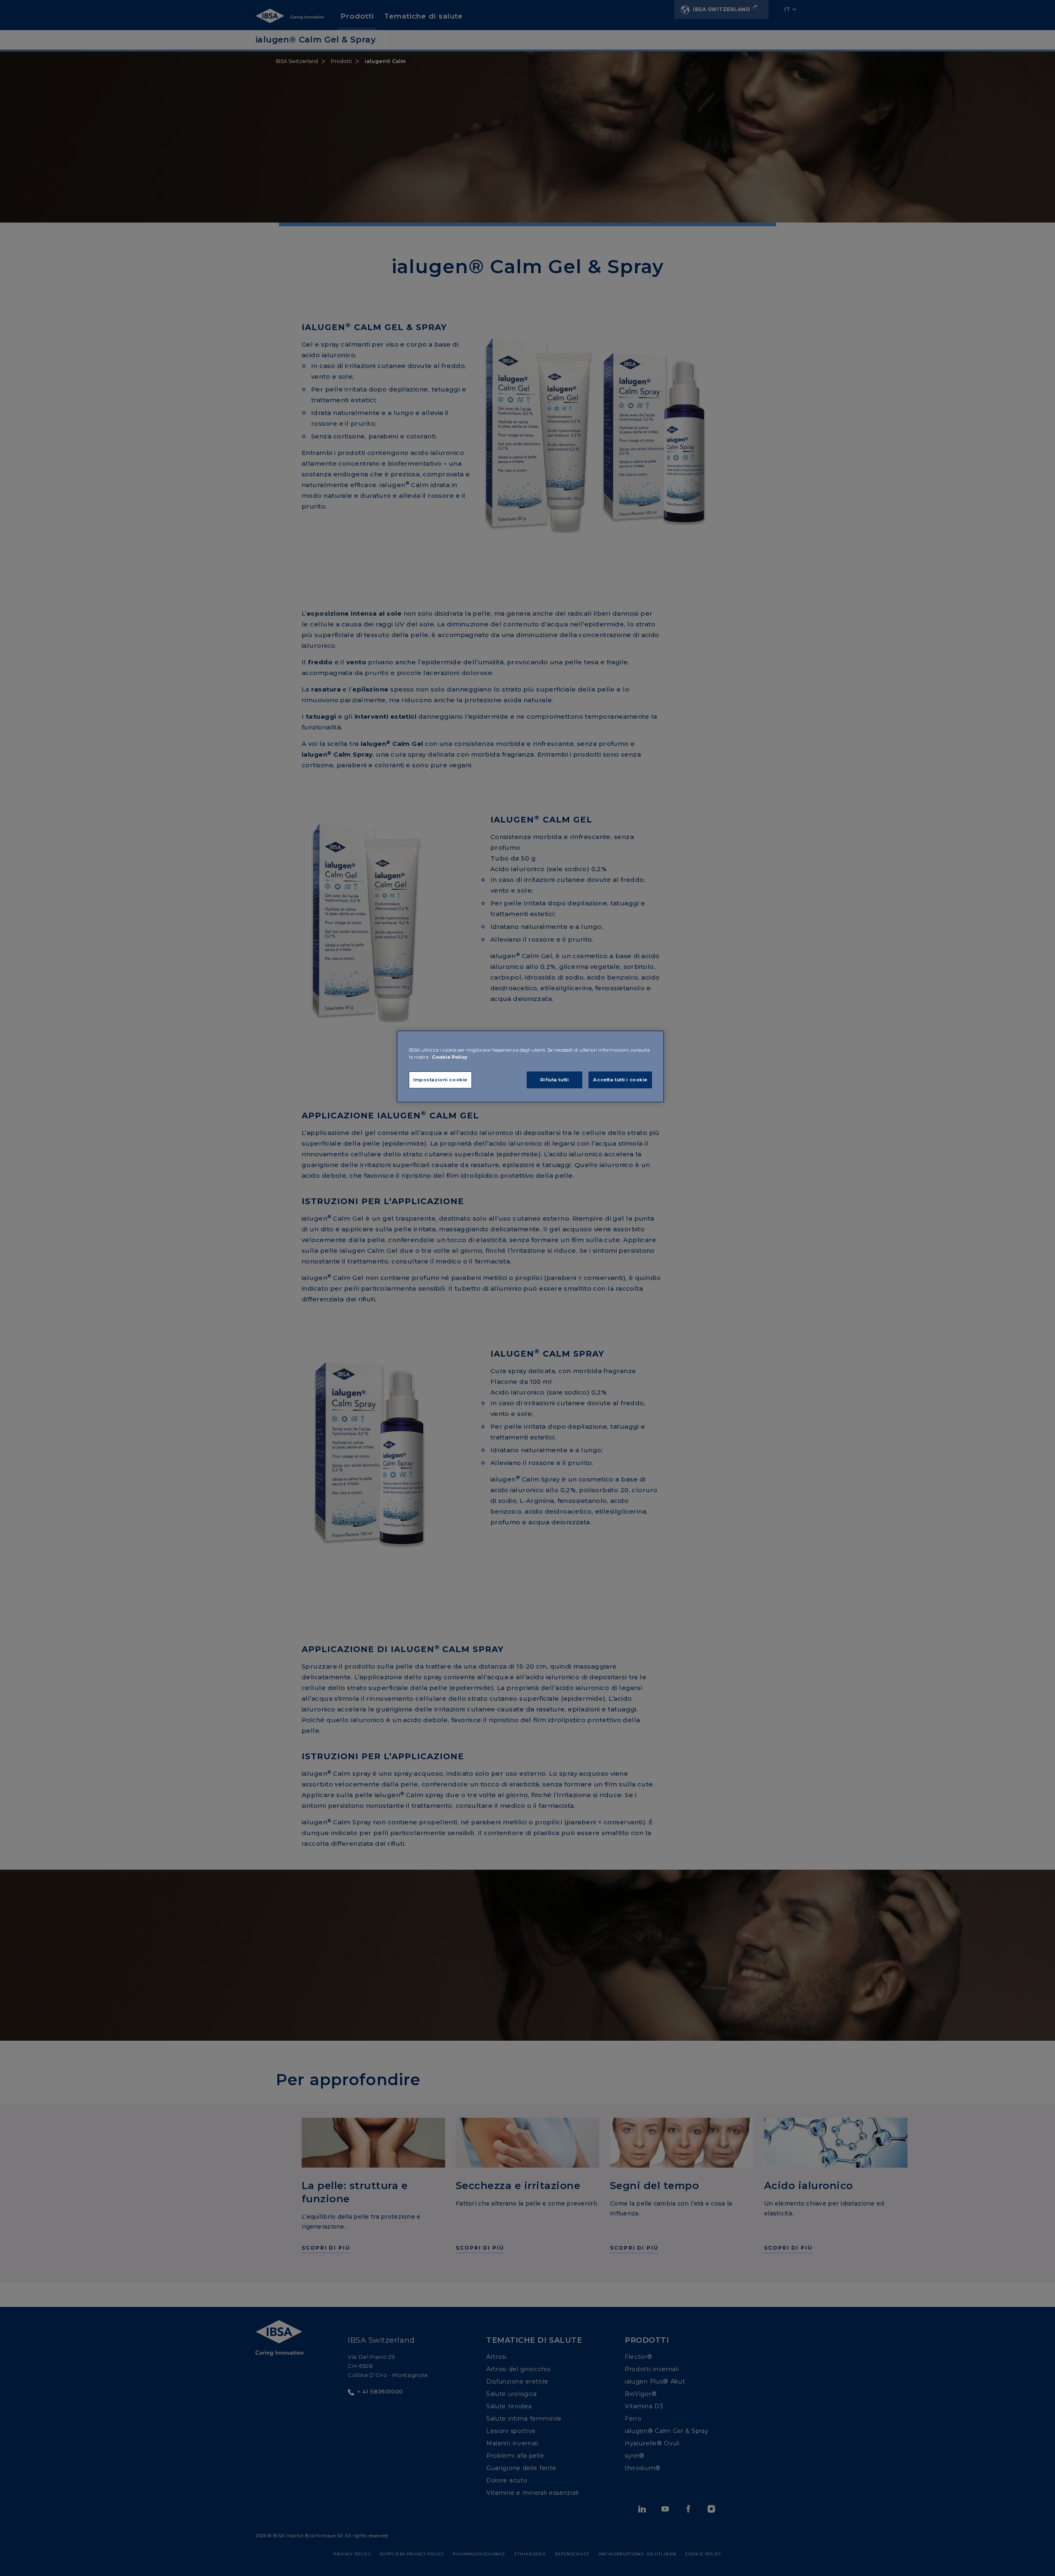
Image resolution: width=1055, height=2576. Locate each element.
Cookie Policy (450, 1057)
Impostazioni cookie (440, 1080)
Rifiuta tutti (554, 1080)
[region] (530, 1066)
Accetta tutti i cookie (620, 1080)
